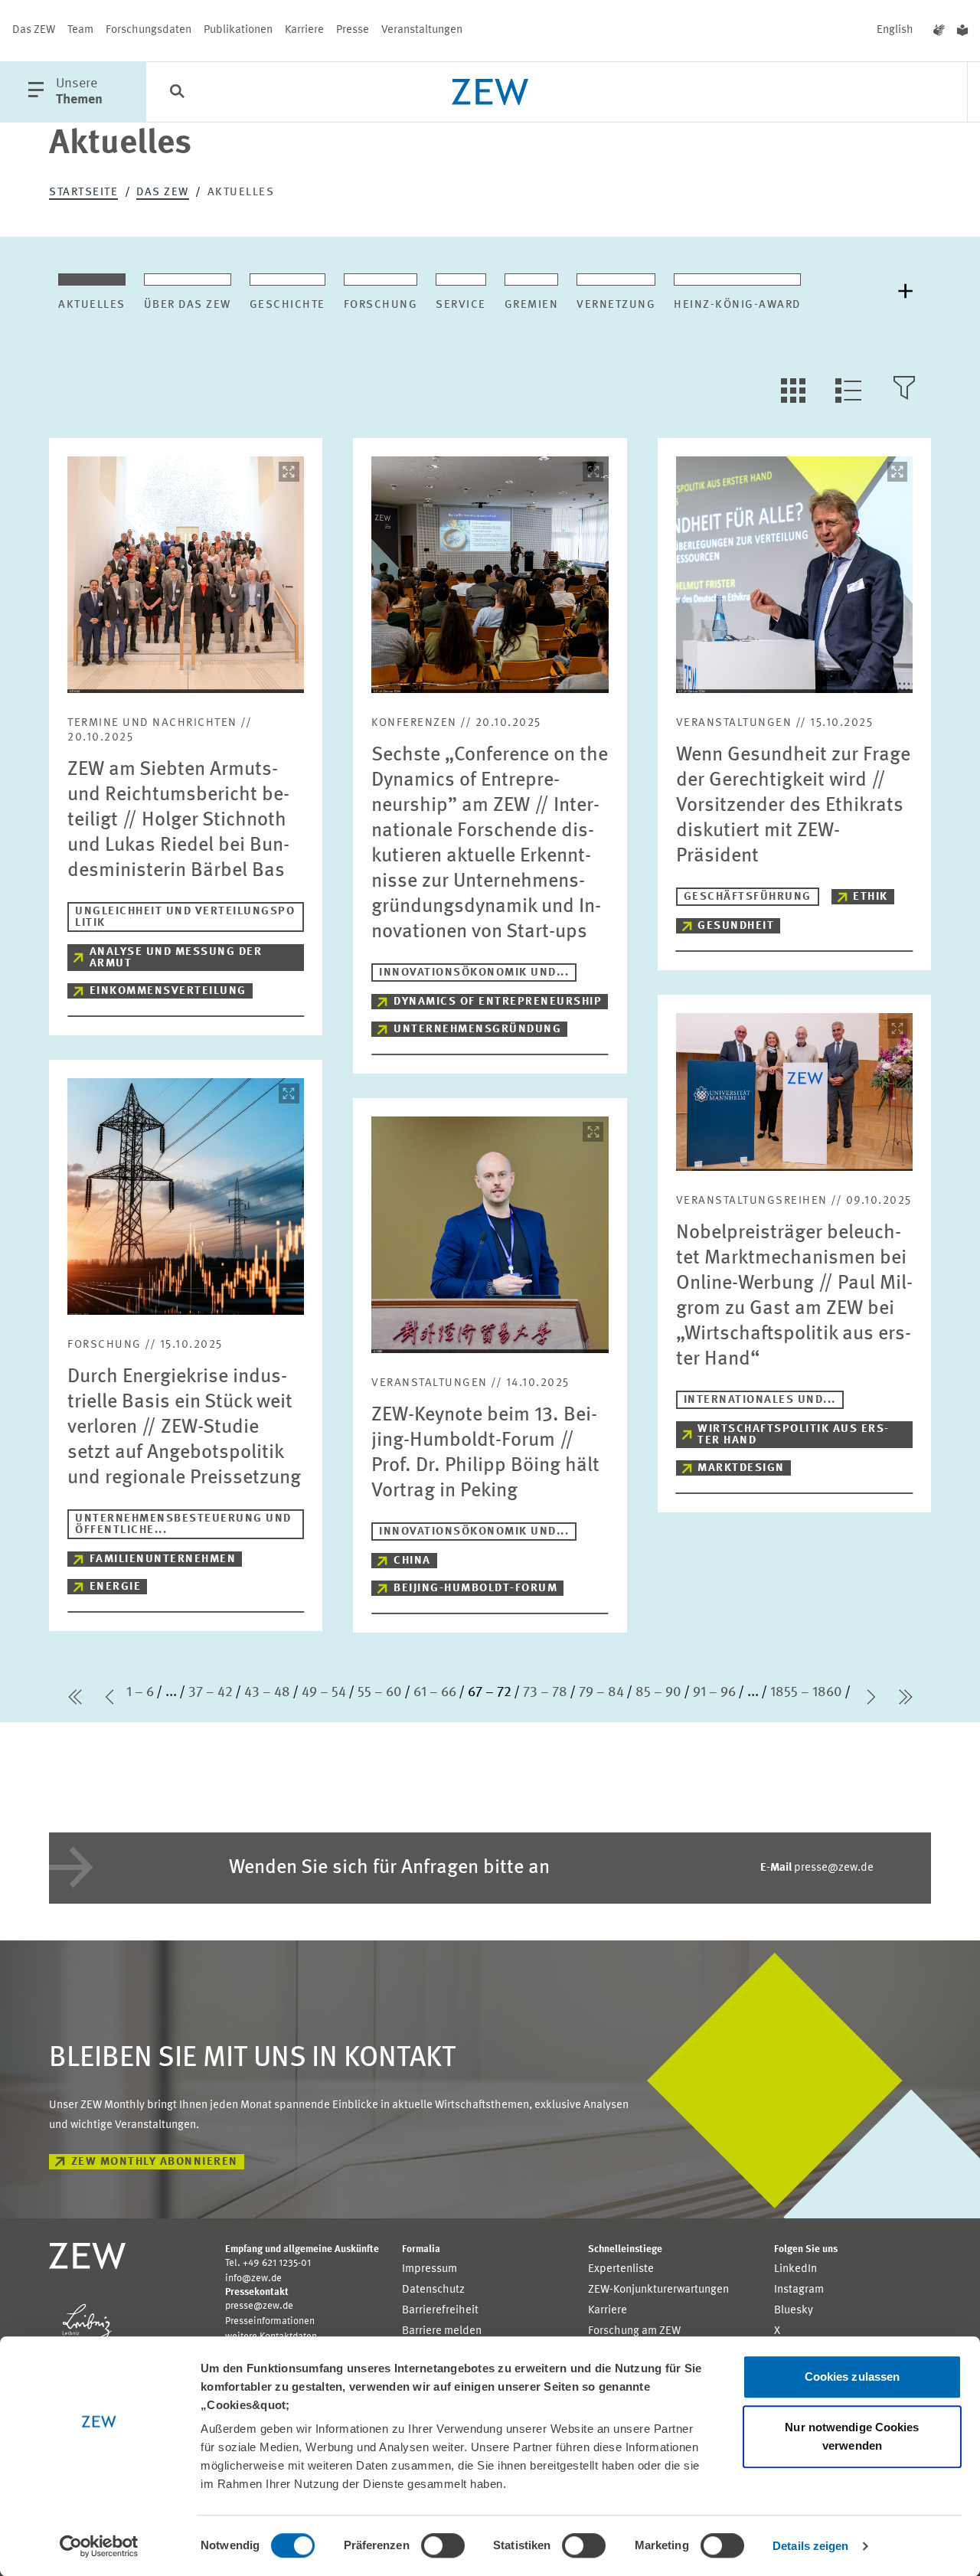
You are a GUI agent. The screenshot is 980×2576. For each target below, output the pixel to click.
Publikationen (238, 30)
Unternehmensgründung (477, 1030)
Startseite (83, 193)
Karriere (304, 30)
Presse (353, 30)
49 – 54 (324, 1692)
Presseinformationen (270, 2321)
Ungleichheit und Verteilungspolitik (185, 917)
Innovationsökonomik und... (474, 973)
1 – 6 (140, 1692)
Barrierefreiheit (440, 2311)
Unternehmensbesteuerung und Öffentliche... (183, 1525)
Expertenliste (621, 2269)
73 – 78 (545, 1692)
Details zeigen (810, 2546)
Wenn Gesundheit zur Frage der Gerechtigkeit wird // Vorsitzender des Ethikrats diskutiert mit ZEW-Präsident (793, 806)
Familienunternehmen (163, 1559)
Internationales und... (760, 1400)
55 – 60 (380, 1692)
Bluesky (794, 2311)
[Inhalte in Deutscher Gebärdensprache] (939, 31)
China (412, 1561)
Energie (116, 1587)
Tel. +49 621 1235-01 (268, 2263)
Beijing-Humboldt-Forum (475, 1589)
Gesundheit (736, 926)
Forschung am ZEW (634, 2331)
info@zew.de (253, 2279)
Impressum (430, 2269)
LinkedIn (795, 2269)
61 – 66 (435, 1692)
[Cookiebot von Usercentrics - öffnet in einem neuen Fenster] (99, 2546)
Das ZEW (34, 30)
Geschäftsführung (748, 897)
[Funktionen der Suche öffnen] (177, 93)
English (895, 30)
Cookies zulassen (853, 2377)
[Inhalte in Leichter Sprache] (962, 31)
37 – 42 (211, 1692)
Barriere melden (442, 2331)
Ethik (871, 897)
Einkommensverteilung (168, 991)
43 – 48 (267, 1692)
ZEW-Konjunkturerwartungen (658, 2290)
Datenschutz (433, 2290)
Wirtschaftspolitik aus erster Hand (793, 1435)
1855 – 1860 (806, 1692)
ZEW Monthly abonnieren (155, 2162)
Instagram (799, 2290)
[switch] (443, 2545)
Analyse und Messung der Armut (176, 958)
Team (80, 30)
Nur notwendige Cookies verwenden (852, 2436)
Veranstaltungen (422, 30)
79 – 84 (601, 1692)
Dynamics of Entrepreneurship (498, 1002)
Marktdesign (741, 1468)
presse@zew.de (817, 1868)
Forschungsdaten (149, 30)
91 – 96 (714, 1692)
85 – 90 (658, 1692)
